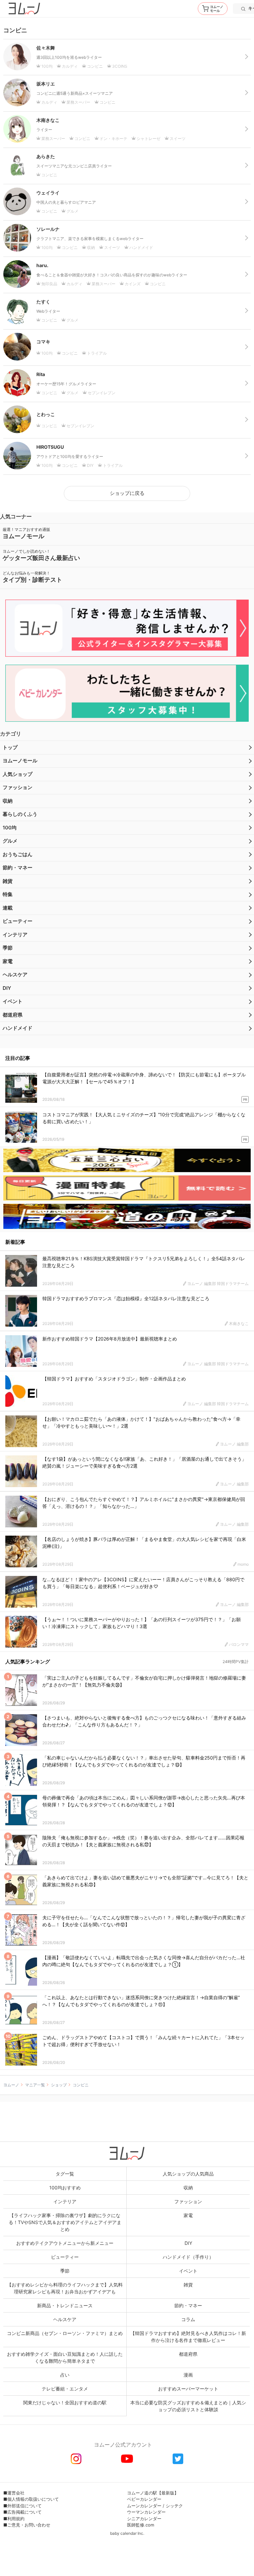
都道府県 (13, 1015)
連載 (8, 908)
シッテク (174, 2506)
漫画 (188, 2375)
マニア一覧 (35, 2085)
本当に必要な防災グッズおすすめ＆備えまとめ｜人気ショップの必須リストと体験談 (188, 2406)
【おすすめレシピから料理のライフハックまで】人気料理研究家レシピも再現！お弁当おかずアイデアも (65, 2288)
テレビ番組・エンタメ (65, 2389)
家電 (8, 961)
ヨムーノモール (20, 761)
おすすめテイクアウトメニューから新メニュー (65, 2243)
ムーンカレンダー (144, 2506)
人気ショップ (18, 774)
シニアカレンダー (144, 2519)
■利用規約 (14, 2519)
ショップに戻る (127, 493)
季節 (8, 948)
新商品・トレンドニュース (65, 2305)
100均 (10, 828)
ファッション (18, 787)
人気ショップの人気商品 (188, 2174)
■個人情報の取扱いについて (31, 2499)
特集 (8, 894)
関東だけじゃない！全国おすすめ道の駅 (65, 2402)
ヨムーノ (11, 2085)
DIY (7, 988)
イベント (13, 1001)
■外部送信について (22, 2506)
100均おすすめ (65, 2188)
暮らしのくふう (20, 814)
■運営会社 (14, 2493)
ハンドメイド (18, 1028)
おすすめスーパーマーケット (188, 2389)
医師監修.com (141, 2525)
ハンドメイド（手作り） (188, 2257)
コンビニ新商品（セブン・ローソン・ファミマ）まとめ (65, 2333)
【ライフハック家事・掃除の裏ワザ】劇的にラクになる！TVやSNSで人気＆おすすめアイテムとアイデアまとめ (65, 2222)
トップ (10, 747)
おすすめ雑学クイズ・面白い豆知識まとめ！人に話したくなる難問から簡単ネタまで (65, 2357)
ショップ (59, 2085)
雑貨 (8, 881)
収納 (8, 801)
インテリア (15, 935)
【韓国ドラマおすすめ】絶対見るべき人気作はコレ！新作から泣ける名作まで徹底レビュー (188, 2337)
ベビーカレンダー (144, 2499)
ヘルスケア (15, 975)
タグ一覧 (65, 2174)
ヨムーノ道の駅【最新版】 (153, 2493)
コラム (188, 2319)
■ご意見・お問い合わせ (27, 2525)
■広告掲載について (22, 2512)
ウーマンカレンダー (146, 2512)
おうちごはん (18, 854)
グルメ (10, 841)
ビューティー (18, 921)
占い (65, 2375)
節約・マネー (18, 868)
